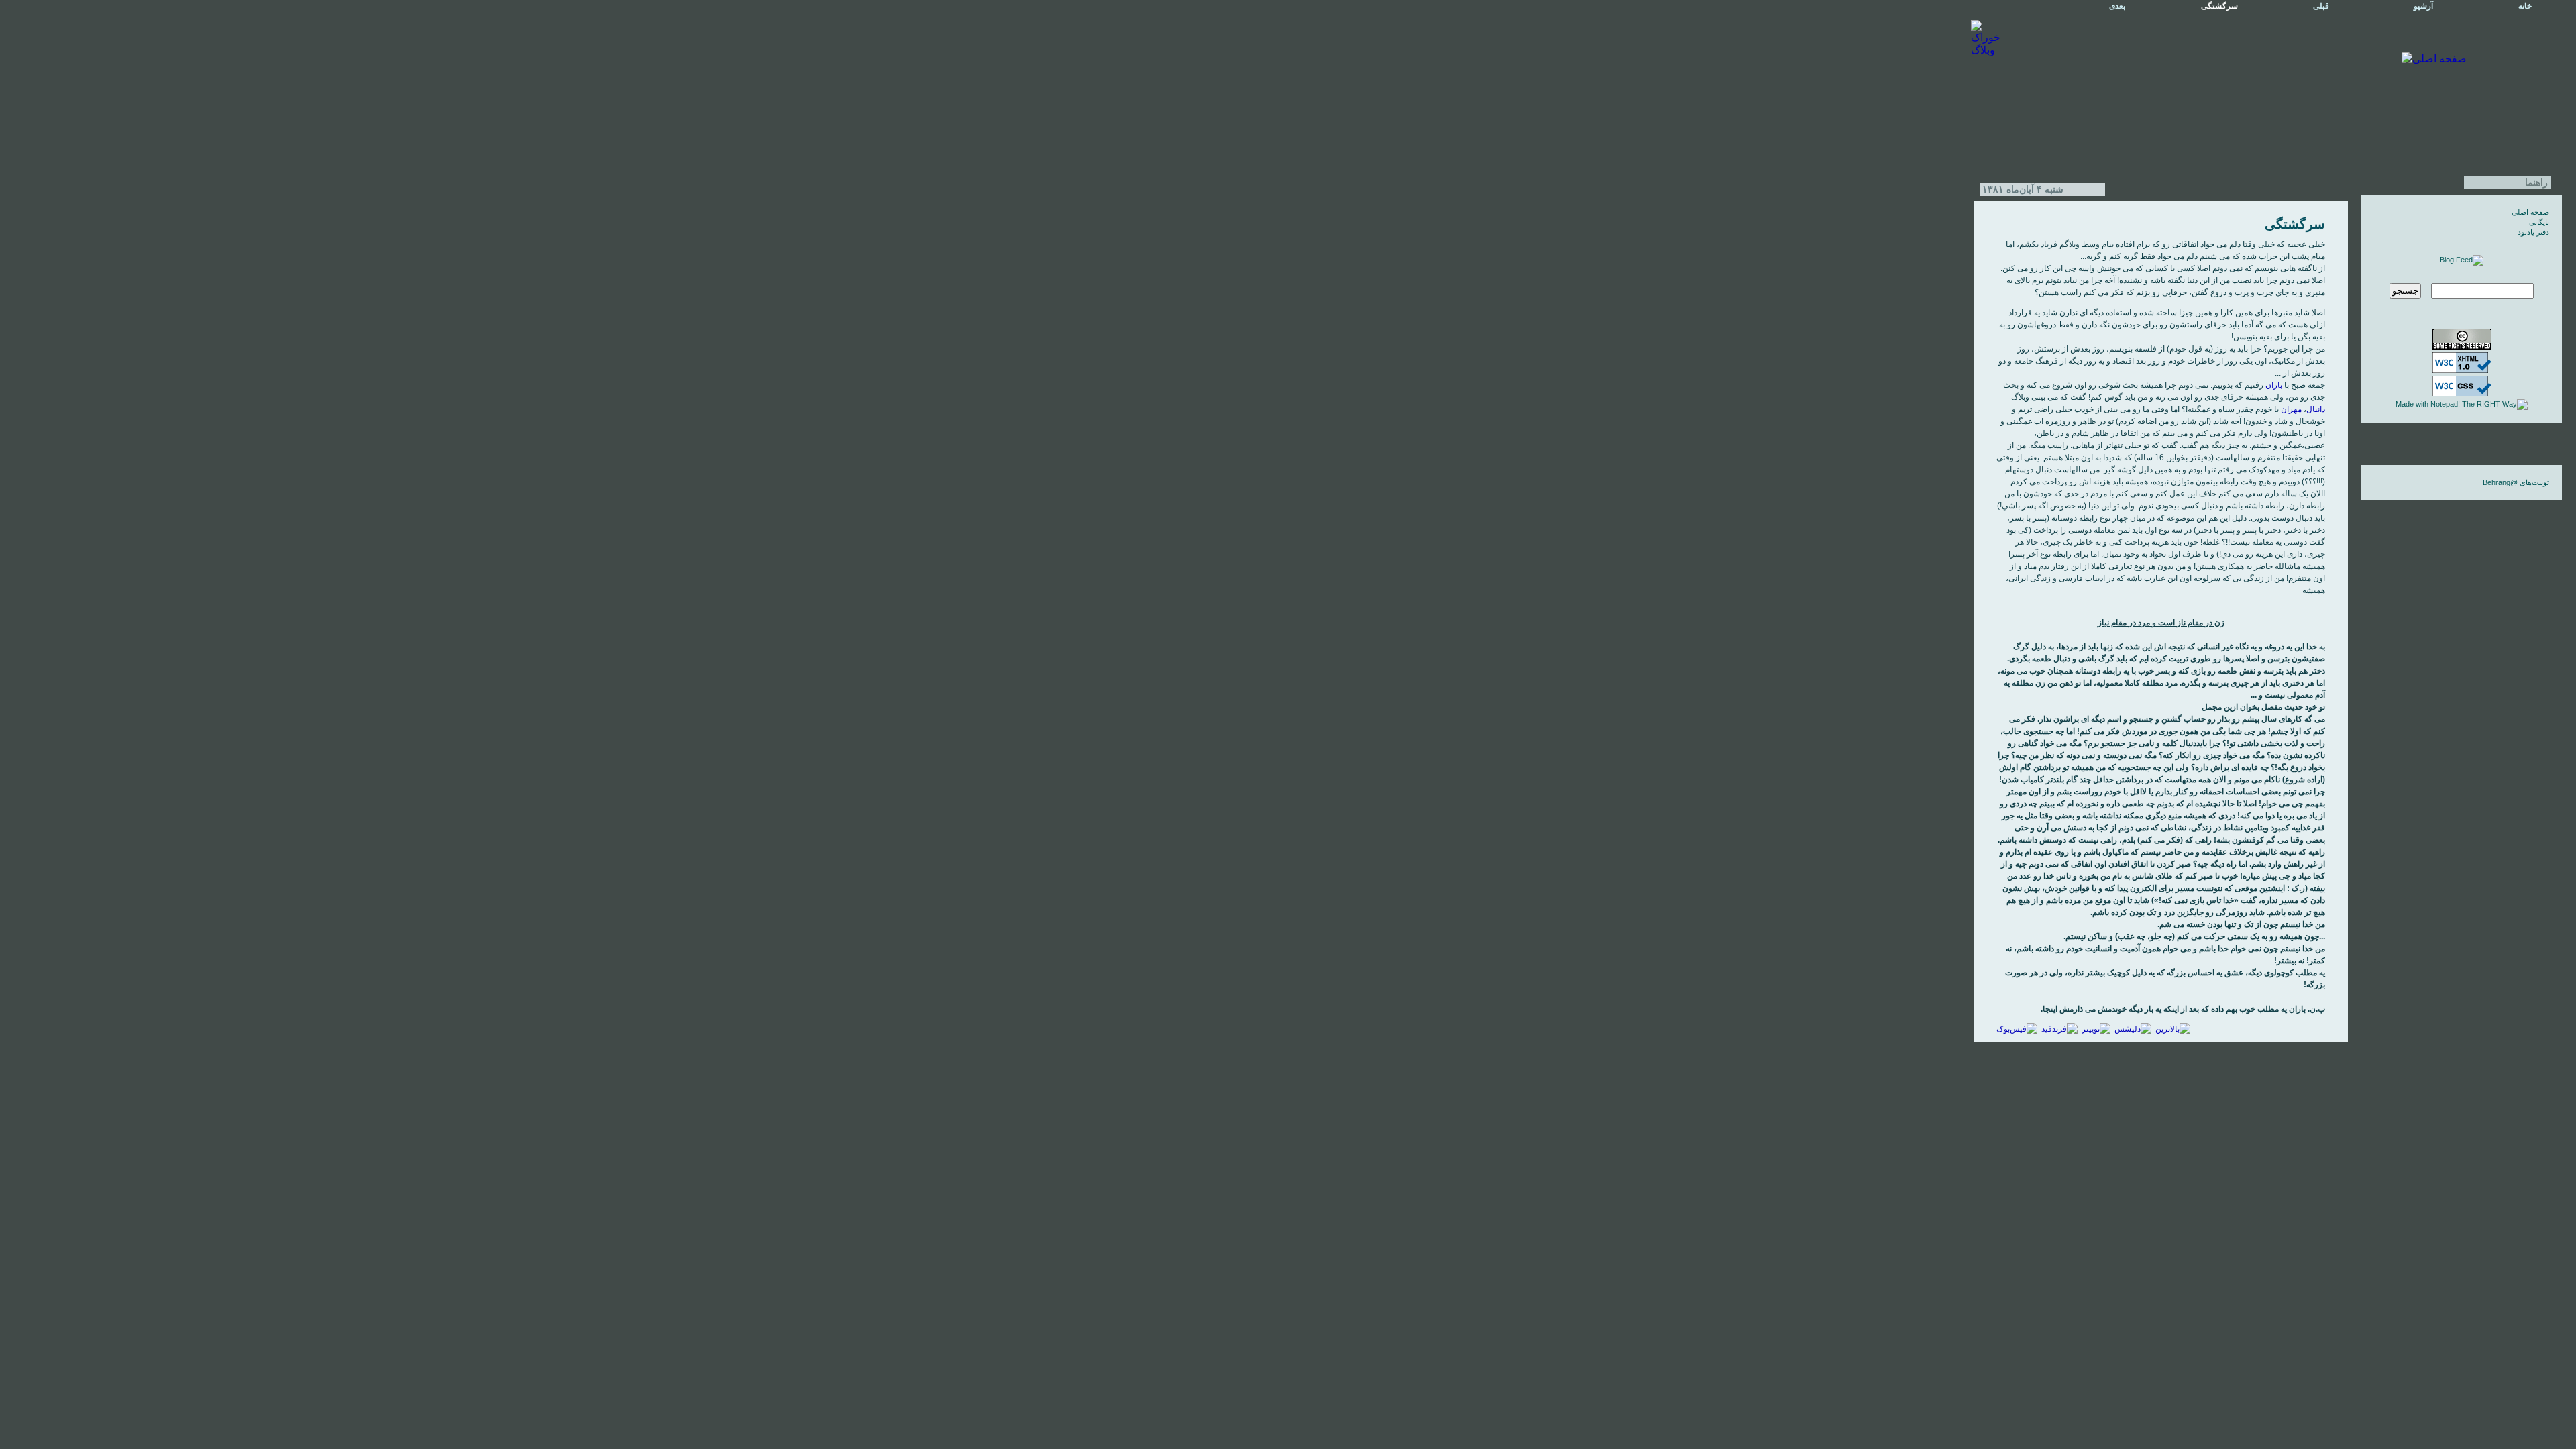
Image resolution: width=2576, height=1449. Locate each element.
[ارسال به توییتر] (2096, 1029)
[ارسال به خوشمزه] (2133, 1029)
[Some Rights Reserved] (2462, 347)
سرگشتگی (2295, 224)
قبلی (2321, 6)
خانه (2525, 6)
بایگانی (2539, 222)
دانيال (2316, 409)
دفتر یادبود (2533, 232)
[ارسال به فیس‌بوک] (2017, 1029)
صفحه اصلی (2530, 212)
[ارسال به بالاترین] (2173, 1029)
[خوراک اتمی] (2462, 260)
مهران (2291, 409)
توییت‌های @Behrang (2516, 482)
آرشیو (2423, 6)
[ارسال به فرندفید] (2059, 1029)
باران (2274, 385)
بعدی (2117, 6)
